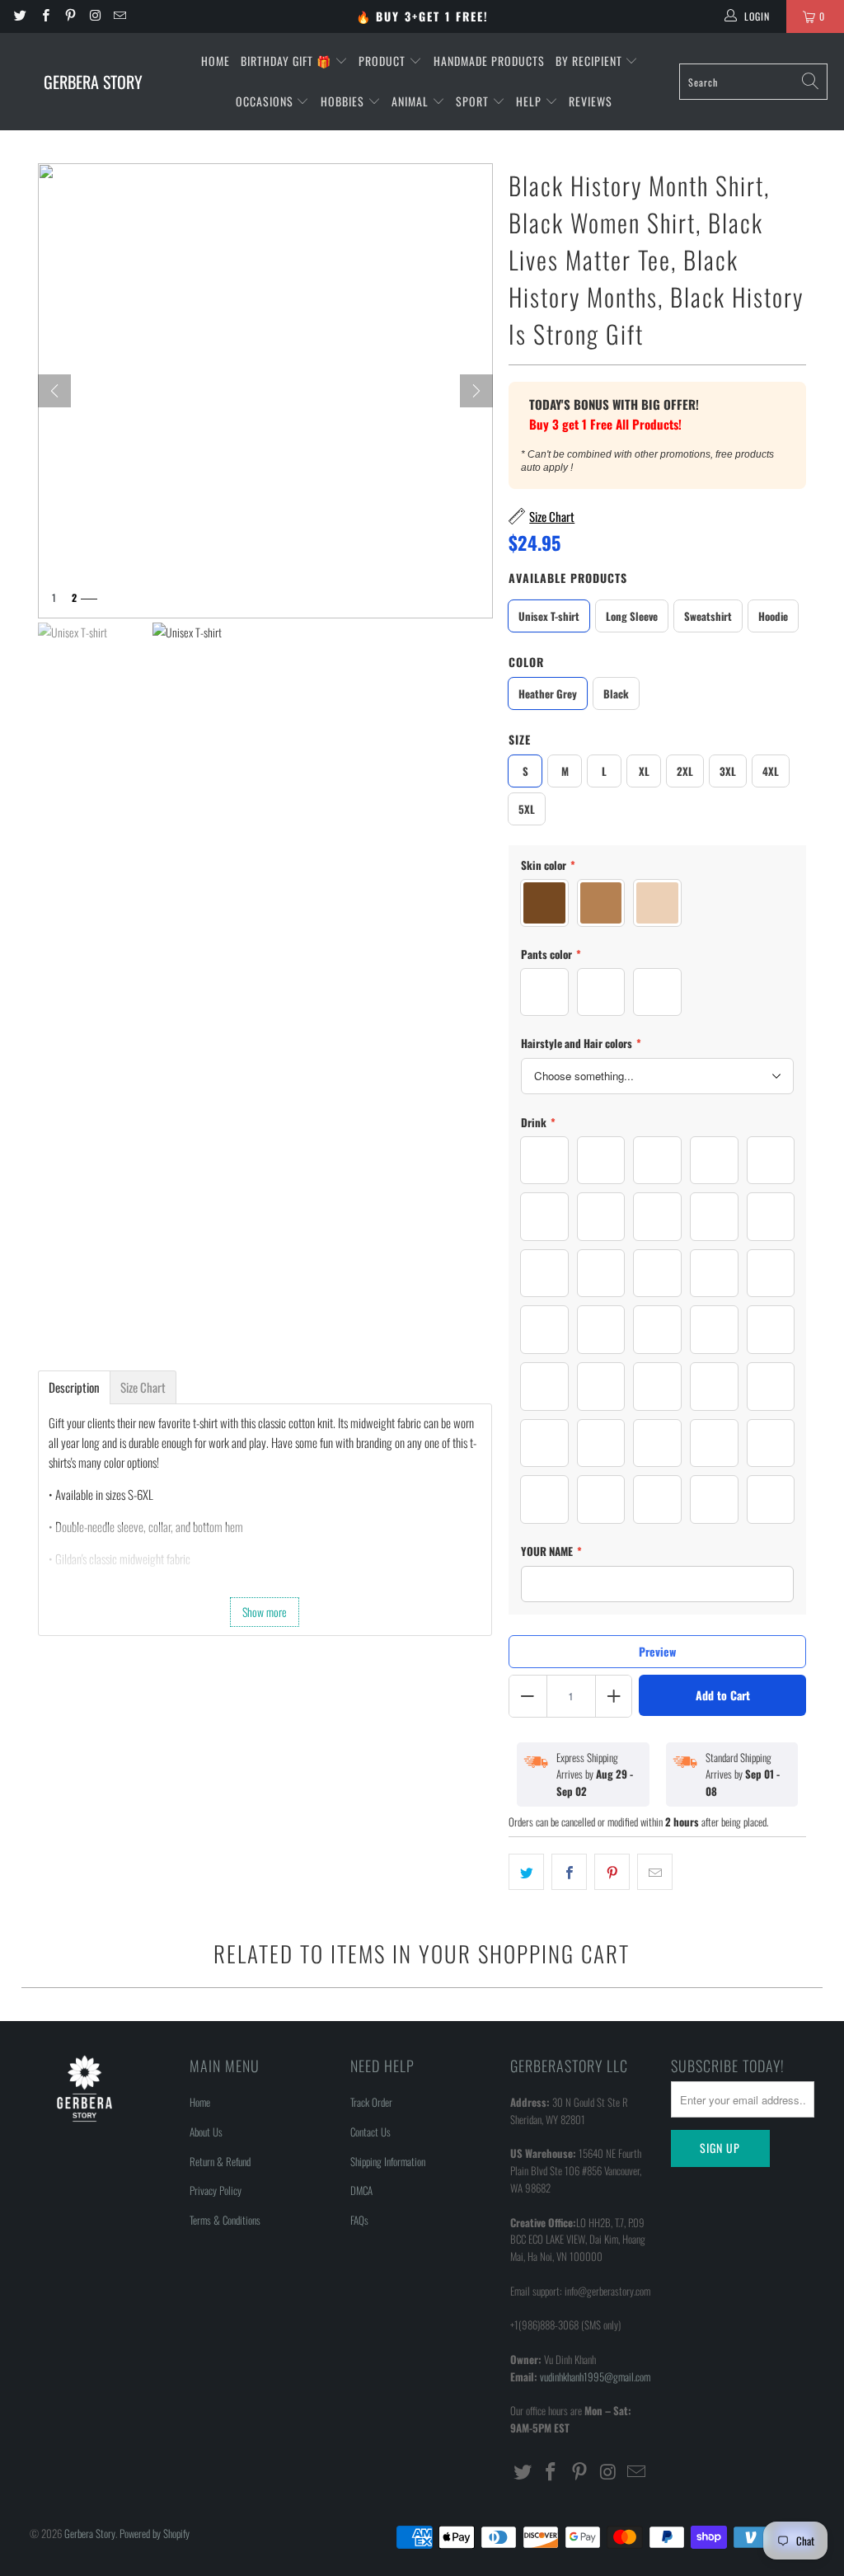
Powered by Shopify (155, 2533)
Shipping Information (388, 2161)
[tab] (74, 1387)
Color (526, 662)
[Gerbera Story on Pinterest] (70, 16)
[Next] (476, 391)
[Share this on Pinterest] (612, 1872)
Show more (265, 1612)
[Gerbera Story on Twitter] (19, 16)
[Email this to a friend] (655, 1872)
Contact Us (370, 2132)
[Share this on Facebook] (569, 1872)
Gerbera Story (90, 2533)
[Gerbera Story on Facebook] (44, 16)
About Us (206, 2132)
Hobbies (344, 101)
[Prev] (54, 391)
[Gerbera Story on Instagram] (94, 16)
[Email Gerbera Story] (119, 16)
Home (216, 61)
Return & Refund (220, 2161)
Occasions (266, 101)
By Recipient (591, 61)
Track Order (371, 2102)
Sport (474, 101)
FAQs (359, 2220)
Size (520, 739)
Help (530, 101)
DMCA (361, 2190)
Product (384, 61)
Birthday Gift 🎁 (288, 61)
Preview (657, 1651)
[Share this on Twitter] (526, 1872)
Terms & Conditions (225, 2220)
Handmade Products (489, 61)
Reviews (591, 101)
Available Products (568, 578)
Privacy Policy (216, 2190)
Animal (412, 101)
